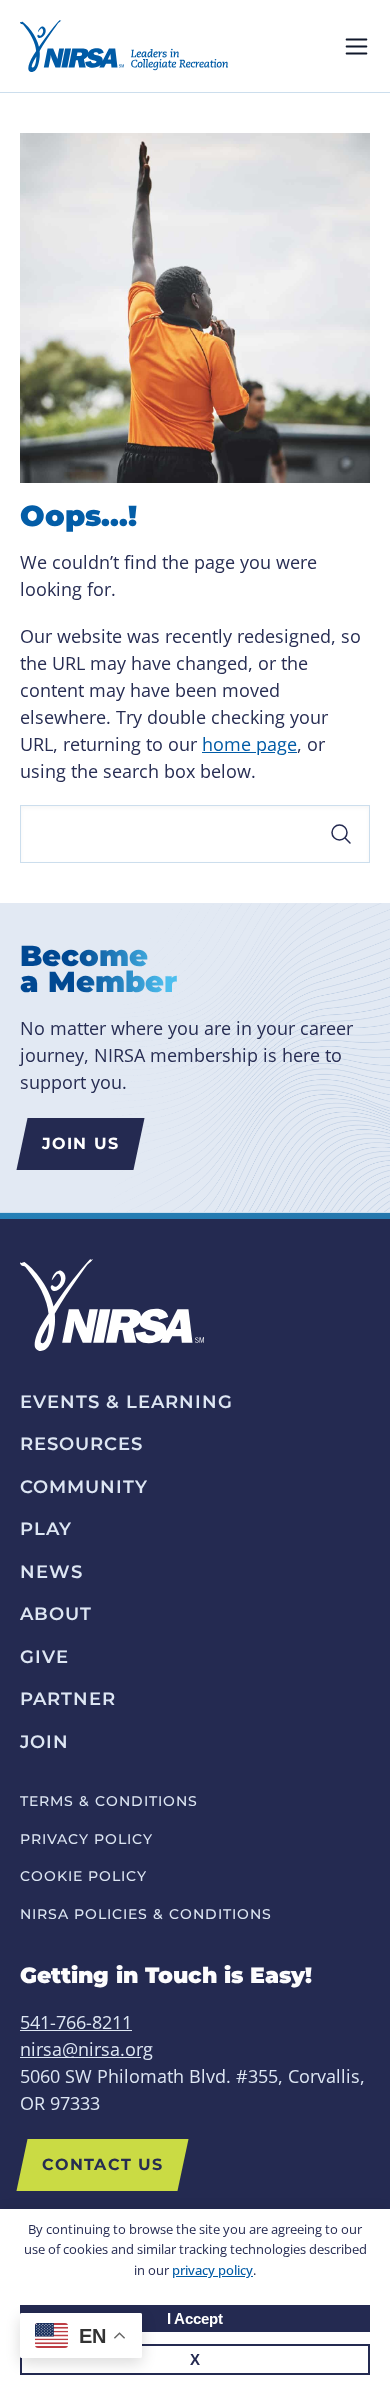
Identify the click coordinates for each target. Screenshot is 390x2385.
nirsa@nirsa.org (86, 2049)
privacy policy (212, 2270)
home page (249, 744)
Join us (80, 1143)
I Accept (195, 2318)
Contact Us (102, 2164)
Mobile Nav (356, 46)
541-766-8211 (76, 2022)
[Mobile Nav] (356, 46)
